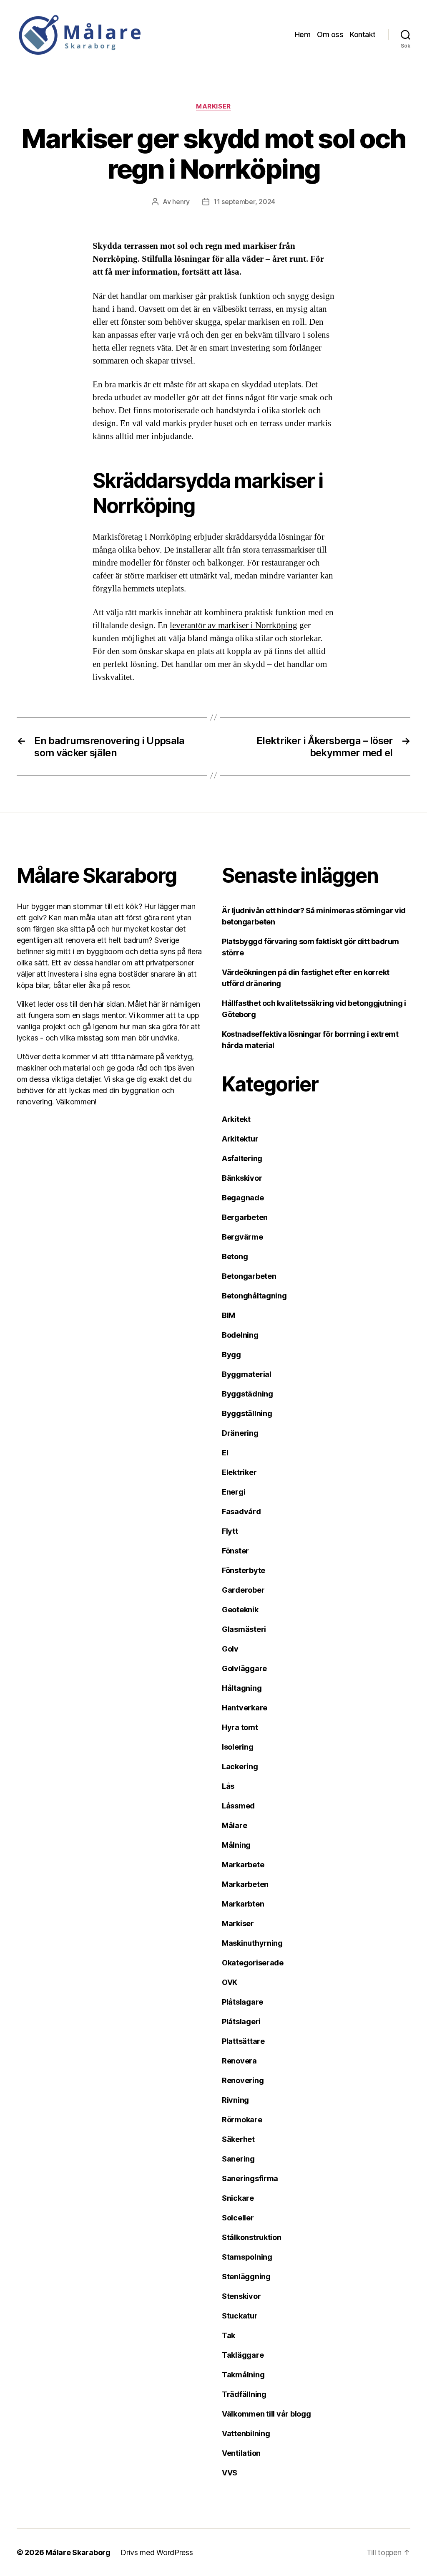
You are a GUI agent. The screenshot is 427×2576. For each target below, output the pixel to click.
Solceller (238, 2218)
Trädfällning (244, 2394)
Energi (234, 1492)
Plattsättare (243, 2041)
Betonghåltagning (254, 1296)
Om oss (330, 34)
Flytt (230, 1531)
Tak (229, 2335)
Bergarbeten (245, 1217)
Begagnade (243, 1198)
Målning (236, 1845)
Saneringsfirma (250, 2178)
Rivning (235, 2100)
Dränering (240, 1433)
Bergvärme (242, 1237)
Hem (303, 34)
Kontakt (363, 34)
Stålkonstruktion (252, 2237)
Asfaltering (242, 1158)
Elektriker (239, 1472)
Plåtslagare (242, 2002)
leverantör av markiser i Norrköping (234, 625)
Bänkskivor (242, 1178)
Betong (235, 1256)
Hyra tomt (240, 1727)
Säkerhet (238, 2139)
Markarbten (243, 1904)
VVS (230, 2473)
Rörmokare (242, 2120)
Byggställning (247, 1413)
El (225, 1453)
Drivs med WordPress (157, 2552)
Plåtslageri (241, 2022)
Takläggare (243, 2355)
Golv (230, 1649)
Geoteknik (240, 1610)
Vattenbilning (246, 2433)
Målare (234, 1825)
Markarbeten (245, 1884)
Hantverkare (245, 1708)
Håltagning (242, 1688)
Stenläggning (246, 2277)
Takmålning (243, 2375)
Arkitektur (240, 1139)
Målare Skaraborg (78, 2552)
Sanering (238, 2159)
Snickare (238, 2198)
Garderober (243, 1590)
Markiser (213, 106)
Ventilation (241, 2453)
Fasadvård (241, 1512)
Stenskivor (241, 2296)
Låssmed (238, 1806)
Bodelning (240, 1335)
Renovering (243, 2080)
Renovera (239, 2061)
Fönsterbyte (244, 1570)
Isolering (238, 1747)
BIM (229, 1315)
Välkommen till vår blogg (266, 2414)
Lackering (240, 1767)
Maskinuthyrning (252, 1943)
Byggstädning (247, 1394)
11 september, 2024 (244, 202)
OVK (230, 1982)
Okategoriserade (253, 1963)
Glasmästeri (244, 1629)
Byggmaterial (247, 1374)
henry (181, 202)
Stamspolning (247, 2257)
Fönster (235, 1551)
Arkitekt (236, 1119)
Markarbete (243, 1865)
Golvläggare (244, 1668)
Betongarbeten (249, 1276)
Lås (228, 1786)
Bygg (231, 1355)
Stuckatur (240, 2316)
